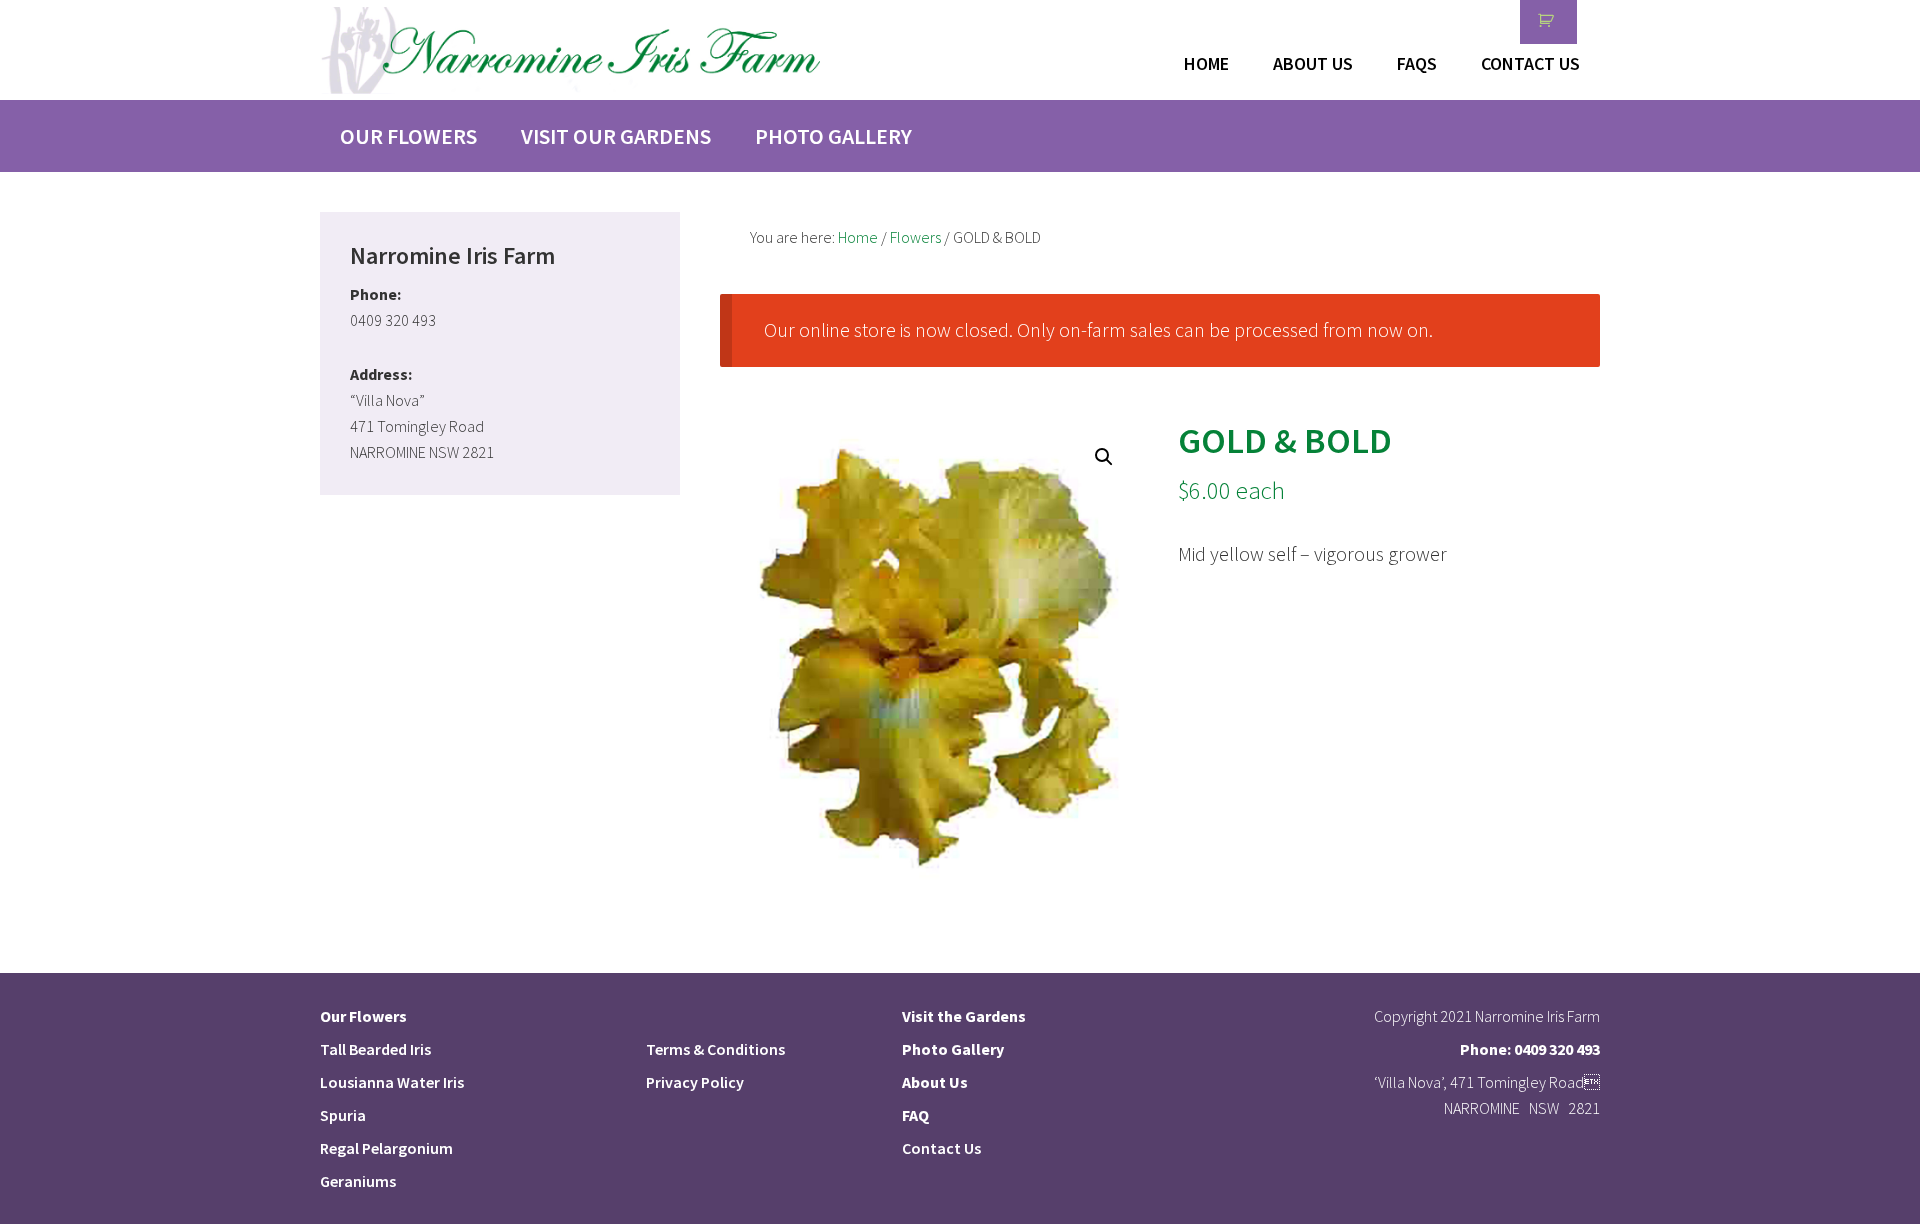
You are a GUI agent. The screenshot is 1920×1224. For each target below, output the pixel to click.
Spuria (343, 1115)
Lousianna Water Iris (392, 1082)
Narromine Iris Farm (570, 50)
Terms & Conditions (715, 1049)
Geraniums (358, 1181)
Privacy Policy (695, 1082)
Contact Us (941, 1148)
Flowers (915, 237)
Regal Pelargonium (386, 1148)
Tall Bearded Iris (375, 1049)
